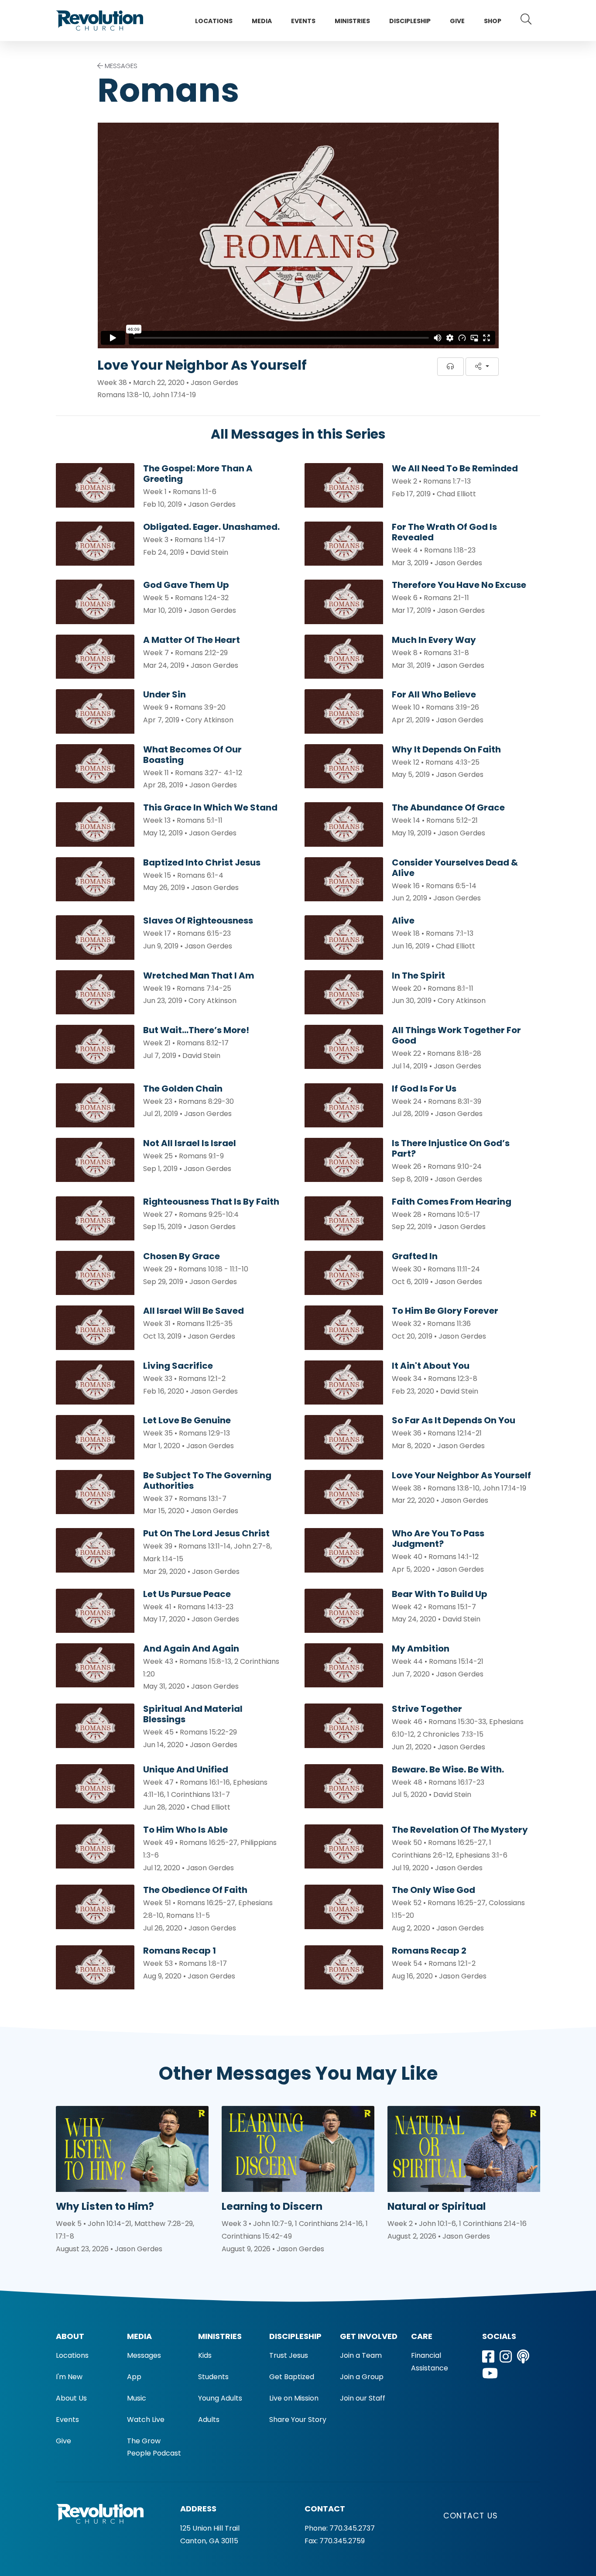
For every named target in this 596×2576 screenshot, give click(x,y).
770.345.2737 (352, 2528)
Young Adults (220, 2398)
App (134, 2377)
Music (137, 2398)
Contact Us (471, 2516)
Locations (214, 21)
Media (262, 21)
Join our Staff (363, 2398)
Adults (209, 2420)
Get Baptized (292, 2377)
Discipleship (410, 21)
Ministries (352, 21)
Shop (493, 21)
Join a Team (361, 2355)
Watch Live (146, 2420)
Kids (205, 2355)
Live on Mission (294, 2398)
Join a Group (362, 2377)
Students (213, 2377)
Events (303, 21)
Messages (144, 2355)
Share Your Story (298, 2420)
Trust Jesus (289, 2355)
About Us (71, 2398)
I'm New (69, 2377)
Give (457, 21)
